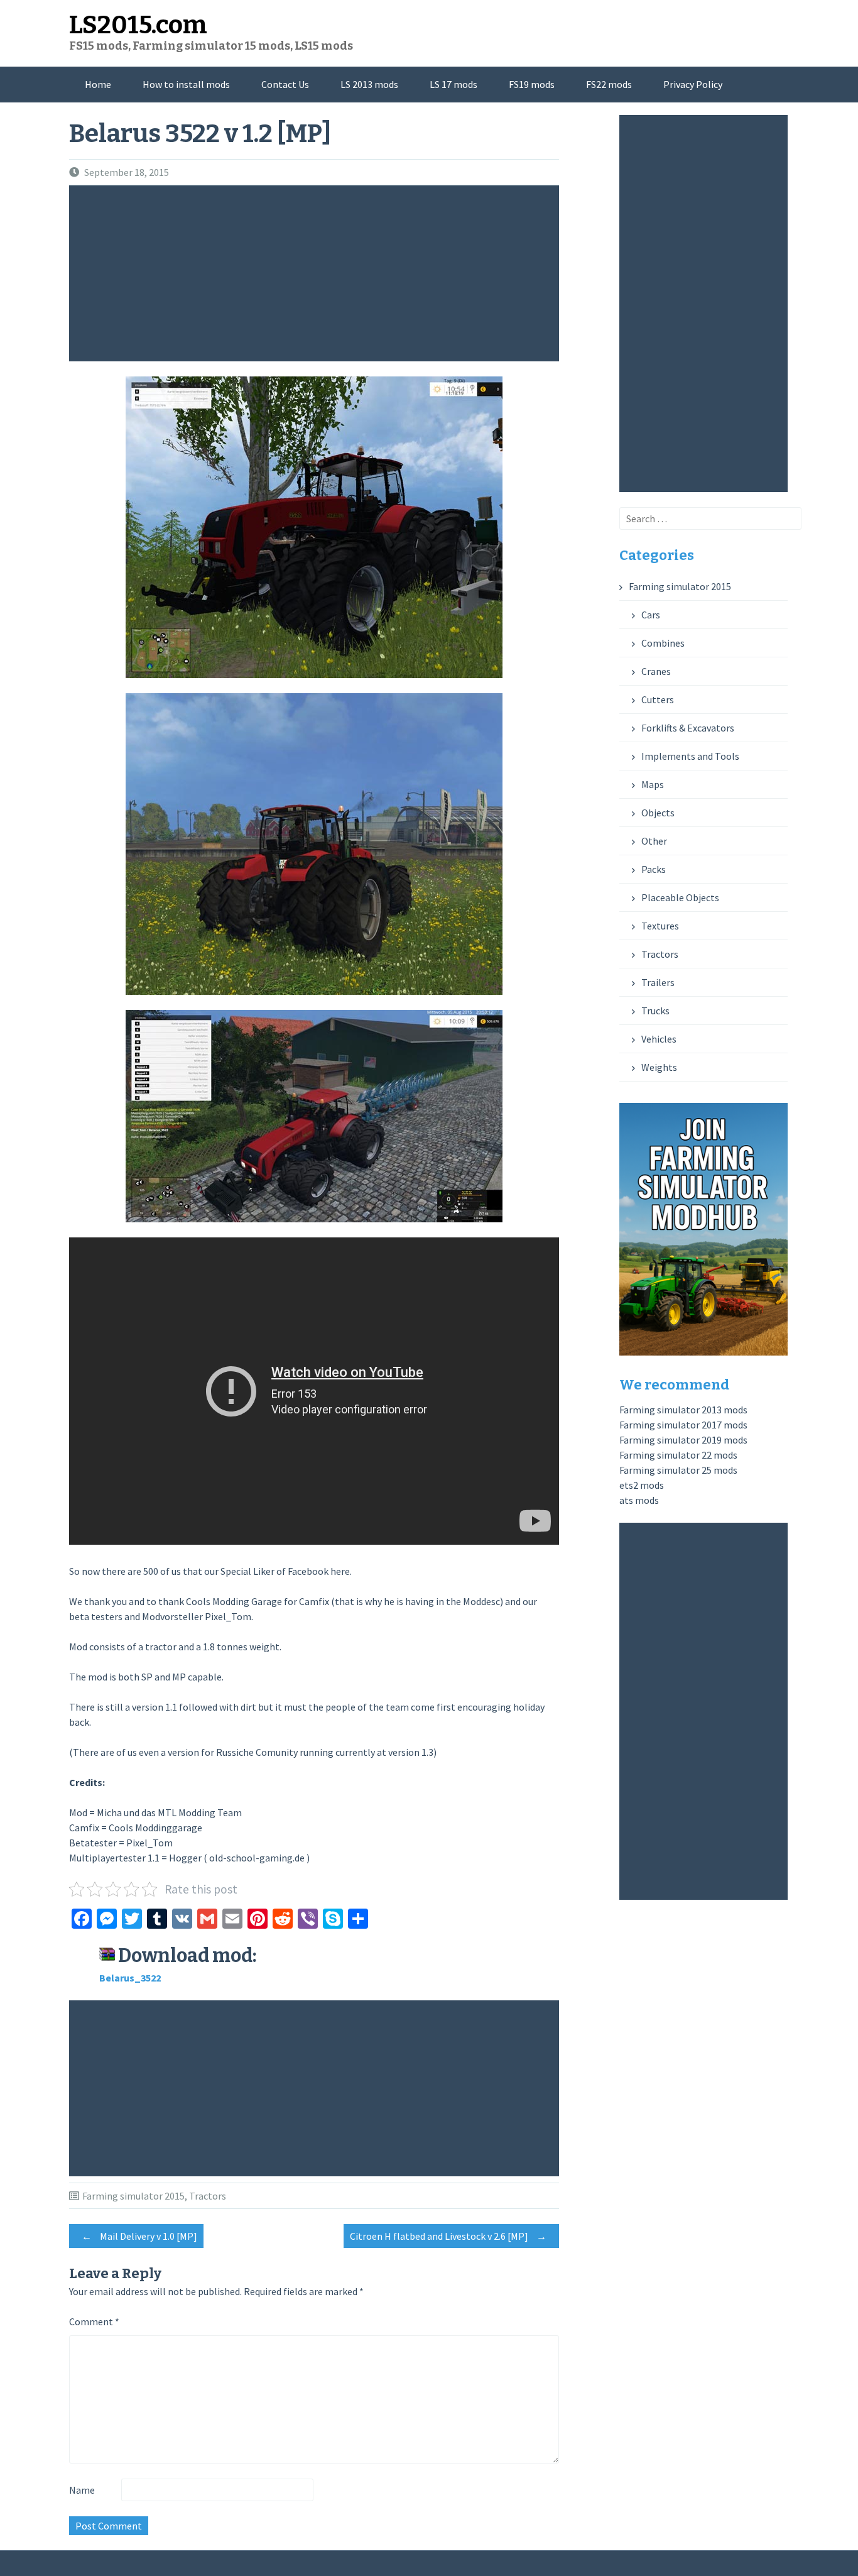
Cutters (658, 699)
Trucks (655, 1011)
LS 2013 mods (369, 84)
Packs (654, 869)
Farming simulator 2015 (133, 2196)
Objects (658, 813)
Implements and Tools (690, 756)
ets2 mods (642, 1485)
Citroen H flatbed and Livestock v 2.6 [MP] (448, 2236)
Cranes (656, 671)
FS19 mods (532, 84)
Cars (651, 615)
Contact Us (285, 84)
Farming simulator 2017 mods (683, 1425)
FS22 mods (609, 84)
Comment (94, 2321)
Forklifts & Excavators (688, 728)
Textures (660, 926)
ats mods (639, 1500)
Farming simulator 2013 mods (683, 1410)
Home (98, 84)
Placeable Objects (680, 897)
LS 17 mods (453, 84)
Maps (653, 784)
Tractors (208, 2196)
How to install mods (186, 84)
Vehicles (659, 1039)
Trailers (658, 982)
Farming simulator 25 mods (678, 1470)
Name (82, 2490)
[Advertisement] (317, 273)
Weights (659, 1067)
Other (654, 841)
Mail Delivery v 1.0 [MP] (139, 2236)
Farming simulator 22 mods (678, 1455)
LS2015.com (138, 25)
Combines (663, 643)
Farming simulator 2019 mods (683, 1440)
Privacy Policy (693, 84)
